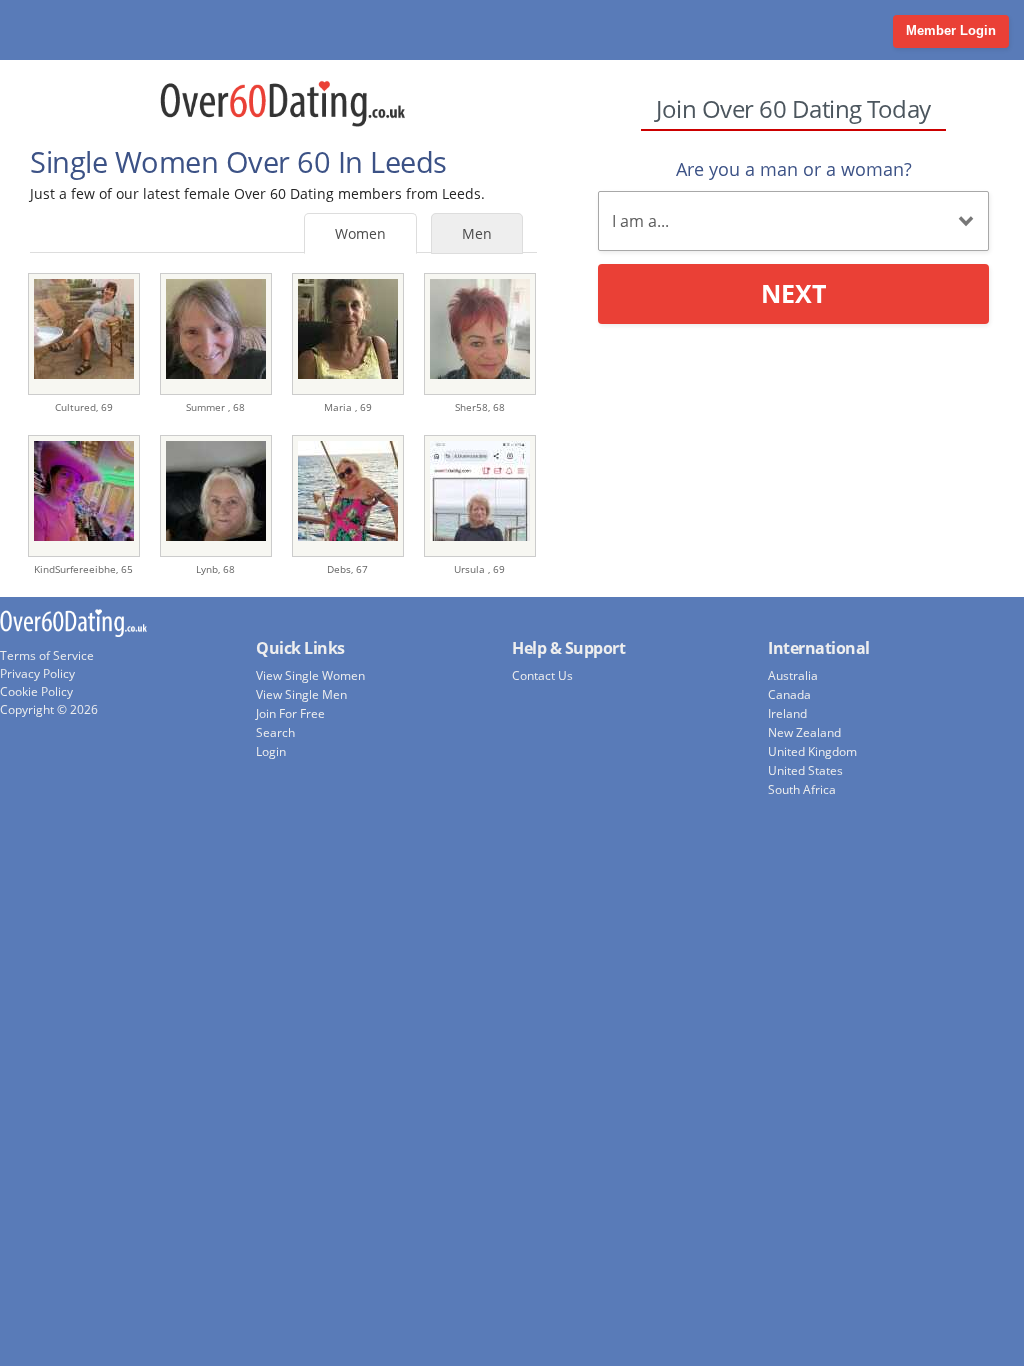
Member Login (951, 30)
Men (477, 233)
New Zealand (804, 732)
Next (793, 293)
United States (805, 770)
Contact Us (542, 675)
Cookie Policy (36, 691)
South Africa (802, 789)
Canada (789, 694)
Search (275, 732)
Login (271, 751)
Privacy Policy (37, 673)
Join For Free (290, 713)
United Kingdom (812, 751)
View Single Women (310, 675)
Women (360, 233)
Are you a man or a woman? (794, 169)
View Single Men (301, 694)
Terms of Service (47, 655)
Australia (793, 675)
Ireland (787, 713)
